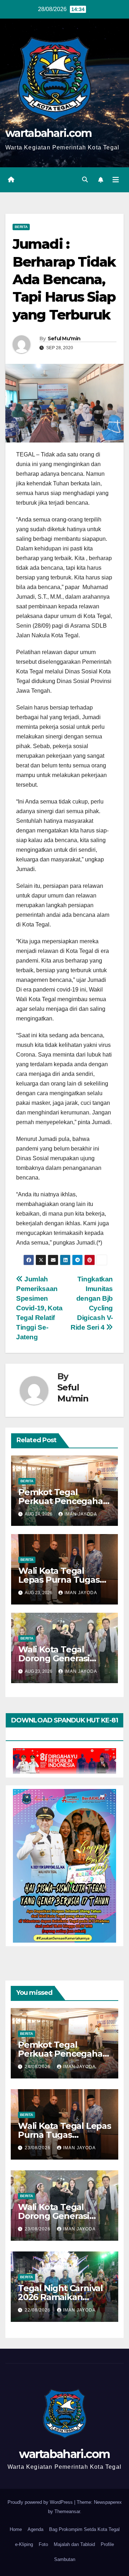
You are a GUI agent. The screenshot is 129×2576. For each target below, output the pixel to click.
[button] (85, 180)
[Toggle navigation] (116, 180)
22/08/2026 (38, 2310)
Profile (107, 2544)
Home (16, 2529)
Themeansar (67, 2511)
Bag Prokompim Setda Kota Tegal (84, 2529)
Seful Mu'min (64, 338)
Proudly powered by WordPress (41, 2502)
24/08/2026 (38, 2067)
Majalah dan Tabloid (74, 2544)
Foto (43, 2544)
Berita (21, 227)
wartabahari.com (49, 133)
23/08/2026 (38, 2148)
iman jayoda (81, 1514)
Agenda (35, 2529)
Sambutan (65, 2559)
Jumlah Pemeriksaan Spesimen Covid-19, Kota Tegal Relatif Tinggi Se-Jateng (39, 1308)
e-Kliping (24, 2544)
